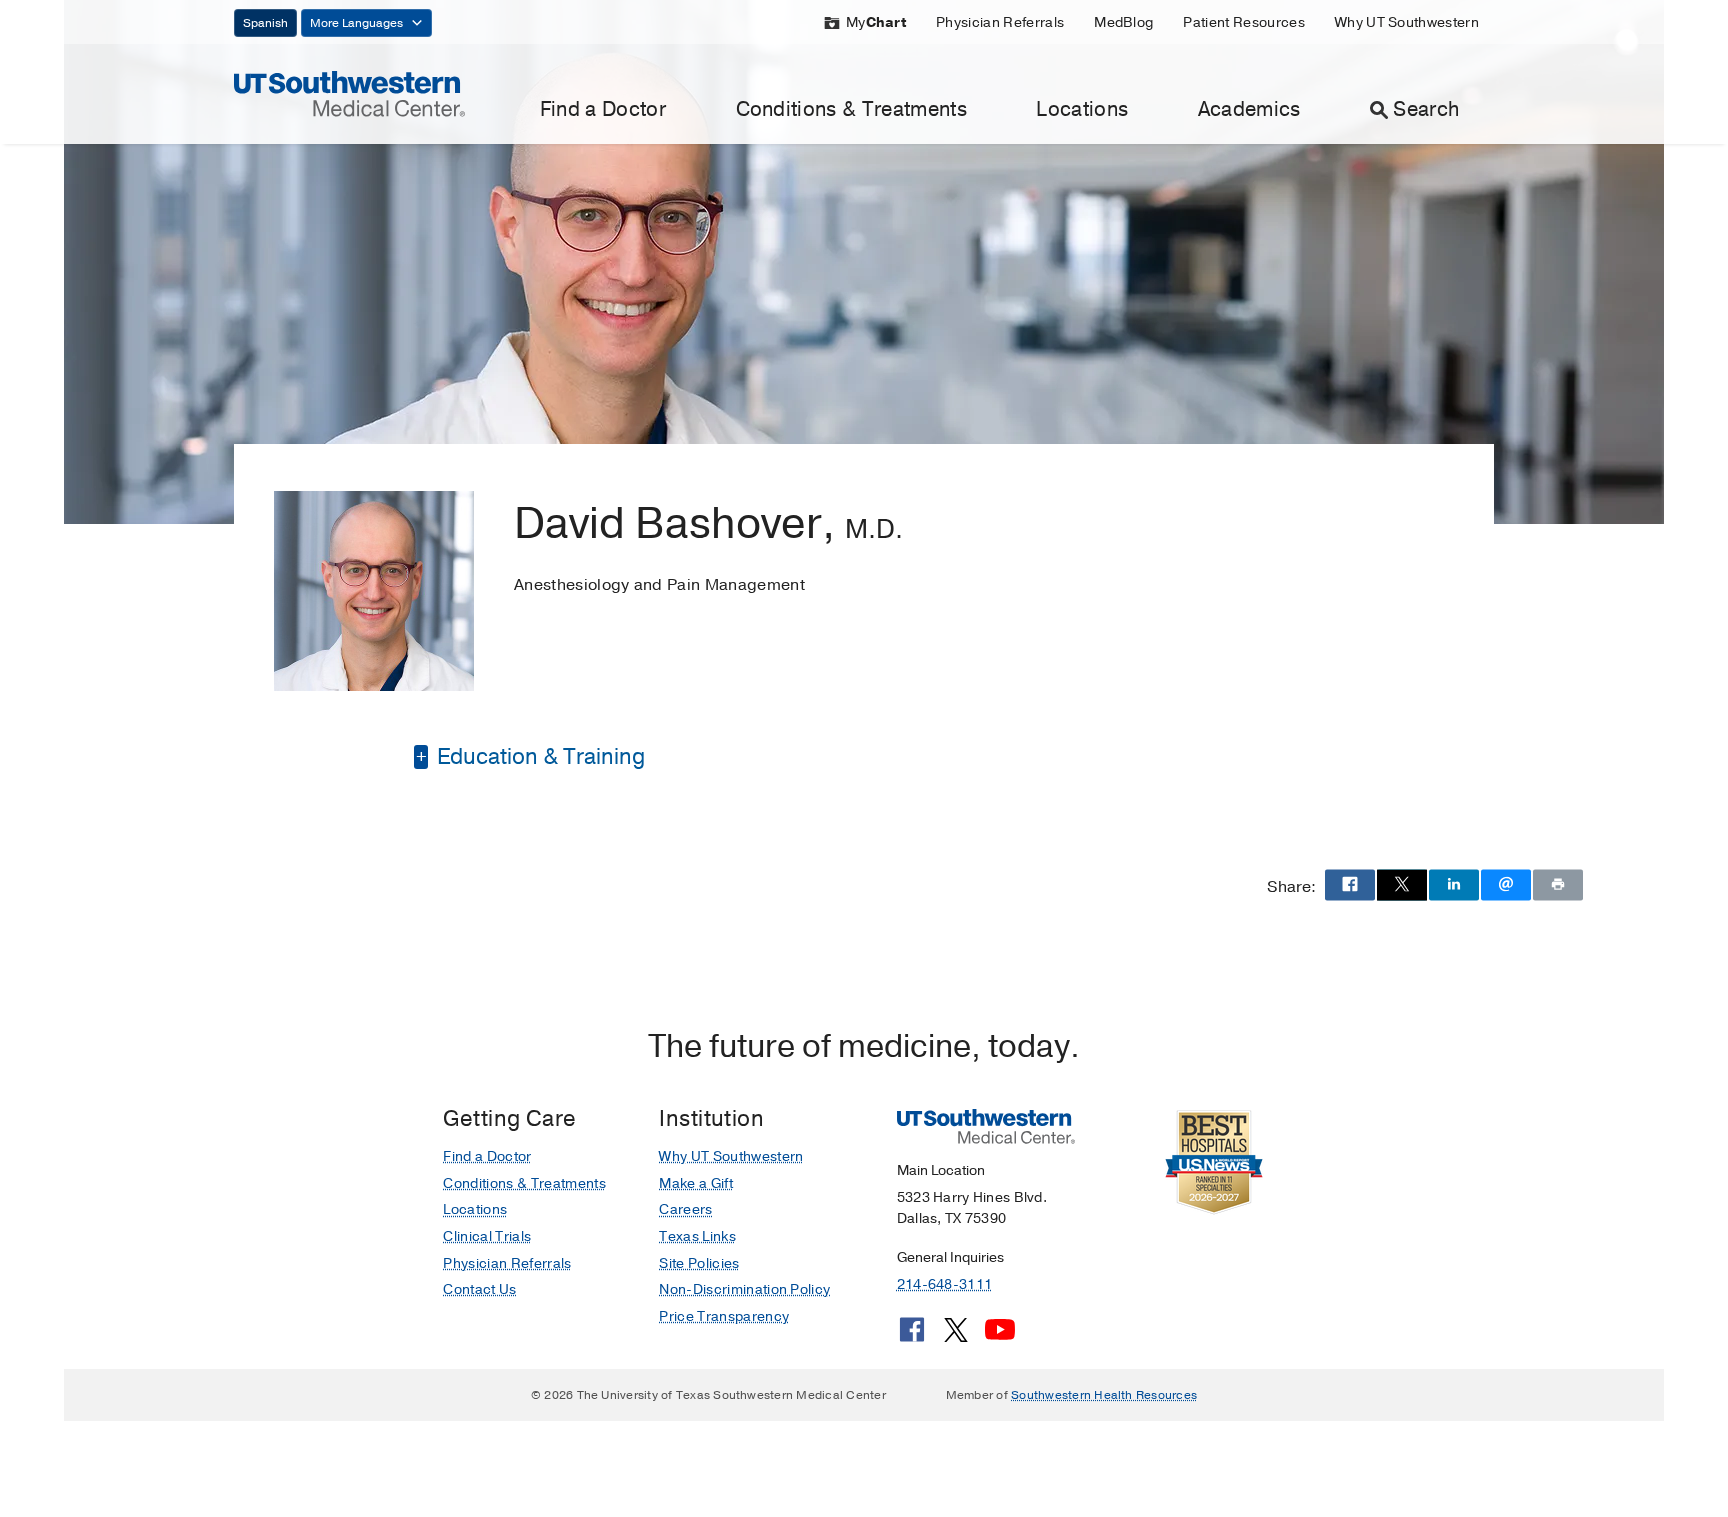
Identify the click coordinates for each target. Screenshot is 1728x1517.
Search (1426, 109)
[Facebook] (912, 1337)
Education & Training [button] (538, 757)
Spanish (265, 23)
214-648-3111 (944, 1284)
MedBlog (1123, 22)
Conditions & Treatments (851, 109)
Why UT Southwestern (1407, 22)
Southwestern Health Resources (1104, 1395)
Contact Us (479, 1289)
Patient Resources (1243, 22)
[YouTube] (1000, 1337)
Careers (685, 1209)
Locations (1082, 109)
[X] (956, 1337)
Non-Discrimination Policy (744, 1289)
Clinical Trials (487, 1236)
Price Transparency (724, 1316)
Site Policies (699, 1263)
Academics (1249, 109)
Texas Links (697, 1236)
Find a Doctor (603, 109)
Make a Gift (696, 1183)
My (876, 22)
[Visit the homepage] (349, 93)
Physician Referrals (1000, 22)
